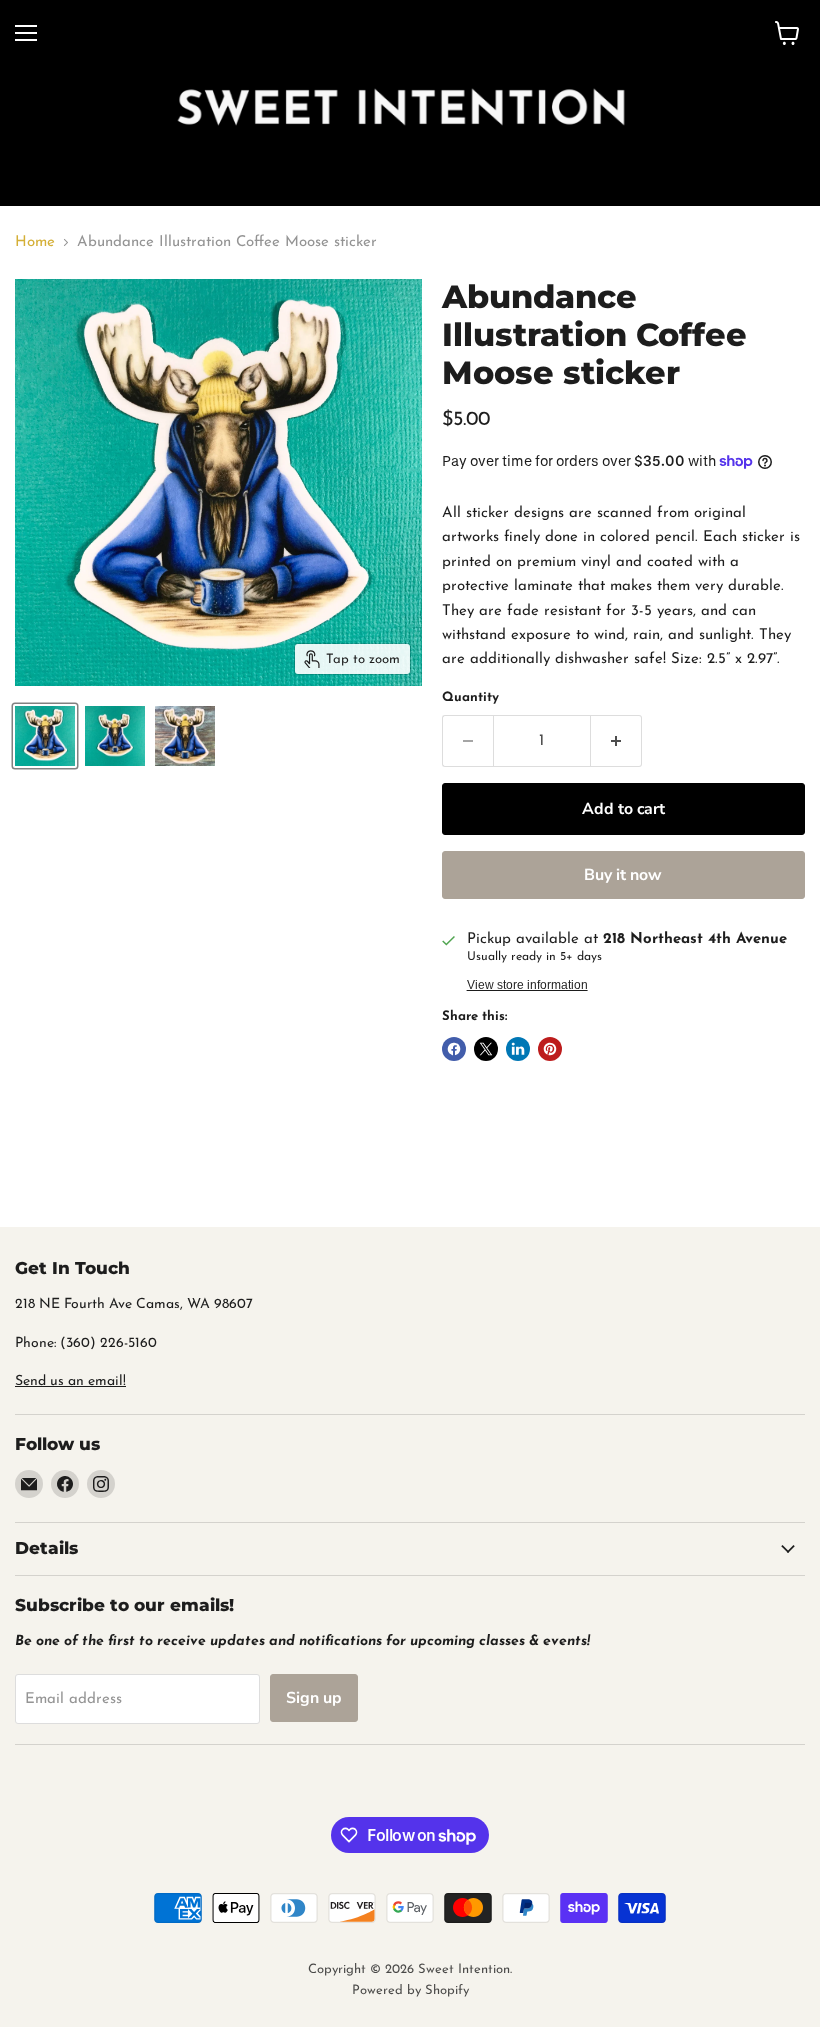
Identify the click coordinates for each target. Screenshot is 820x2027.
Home (35, 242)
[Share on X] (486, 1049)
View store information (527, 985)
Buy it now (623, 875)
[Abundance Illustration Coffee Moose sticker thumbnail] (45, 736)
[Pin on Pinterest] (550, 1049)
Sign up (314, 1698)
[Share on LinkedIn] (518, 1049)
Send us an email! (70, 1381)
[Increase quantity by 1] (616, 741)
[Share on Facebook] (454, 1049)
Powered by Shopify (410, 1990)
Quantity (470, 697)
